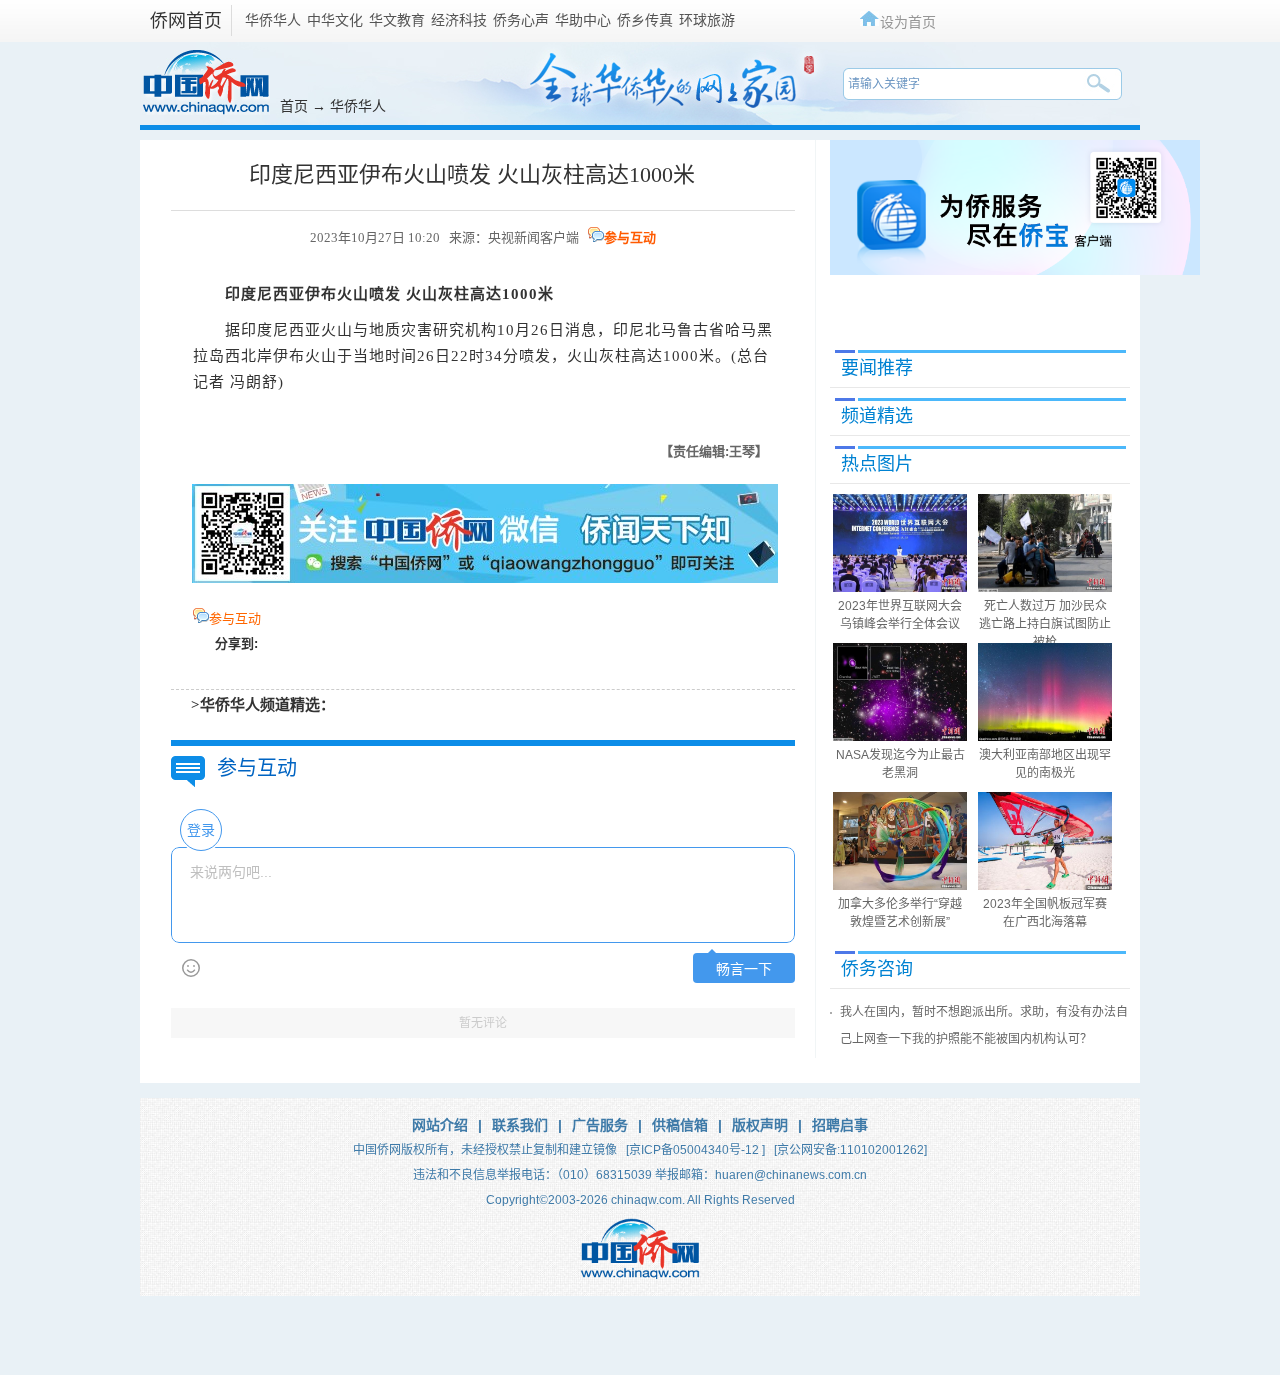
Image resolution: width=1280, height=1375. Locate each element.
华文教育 (397, 20)
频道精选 (877, 416)
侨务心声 (521, 20)
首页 (294, 106)
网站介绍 (440, 1125)
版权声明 (760, 1125)
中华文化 (335, 20)
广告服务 (600, 1125)
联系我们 (520, 1125)
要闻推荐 (877, 368)
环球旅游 (707, 20)
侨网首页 (186, 21)
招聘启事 (840, 1125)
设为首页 (908, 21)
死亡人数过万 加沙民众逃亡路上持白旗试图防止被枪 (1045, 624)
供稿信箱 (680, 1125)
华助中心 (583, 20)
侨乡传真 (645, 20)
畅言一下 (744, 969)
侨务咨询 (877, 969)
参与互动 (630, 237)
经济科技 (459, 20)
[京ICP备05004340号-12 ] (695, 1150)
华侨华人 (273, 20)
